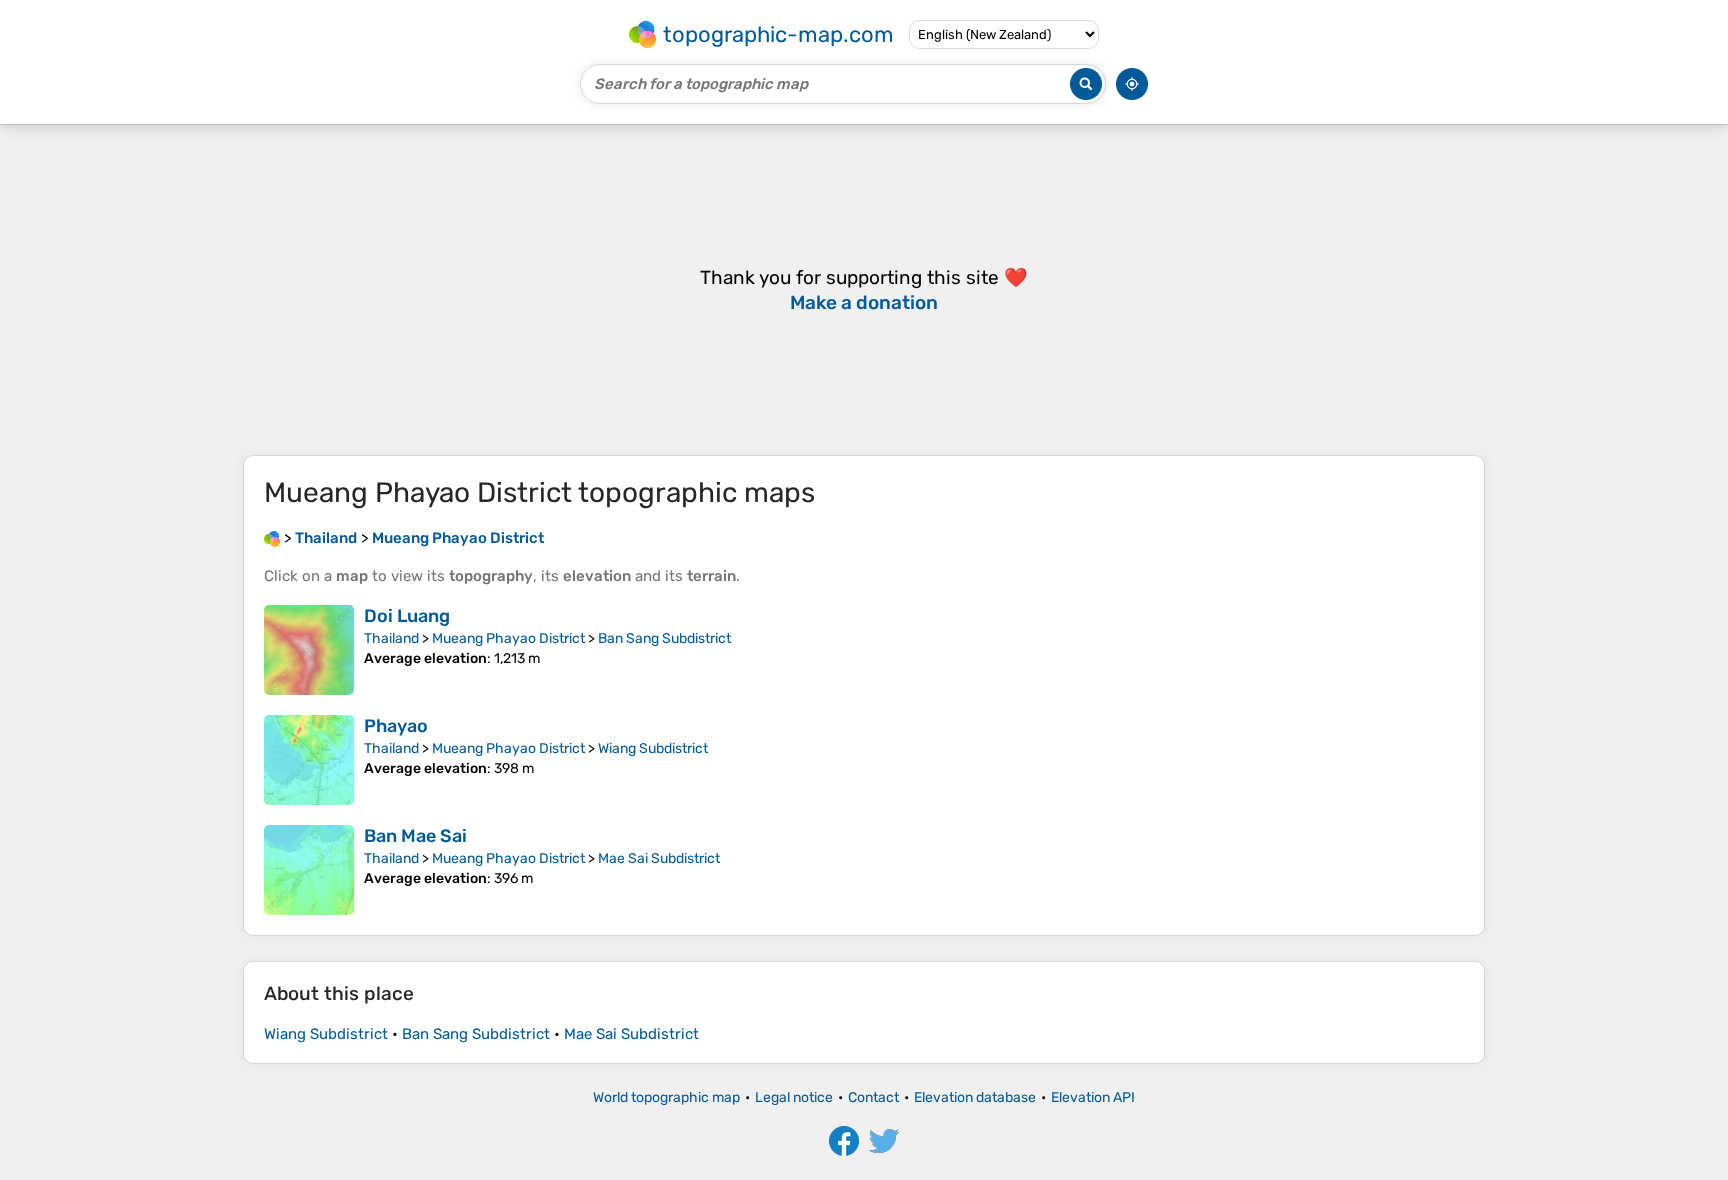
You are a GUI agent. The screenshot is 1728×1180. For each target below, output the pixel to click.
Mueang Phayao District (508, 638)
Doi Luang (407, 616)
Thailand (391, 638)
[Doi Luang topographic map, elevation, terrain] (309, 650)
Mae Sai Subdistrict (659, 858)
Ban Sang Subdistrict (664, 638)
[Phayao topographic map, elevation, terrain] (309, 760)
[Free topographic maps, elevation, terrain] (272, 538)
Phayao (396, 726)
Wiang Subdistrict (653, 748)
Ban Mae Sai (415, 836)
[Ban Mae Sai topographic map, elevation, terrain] (309, 870)
